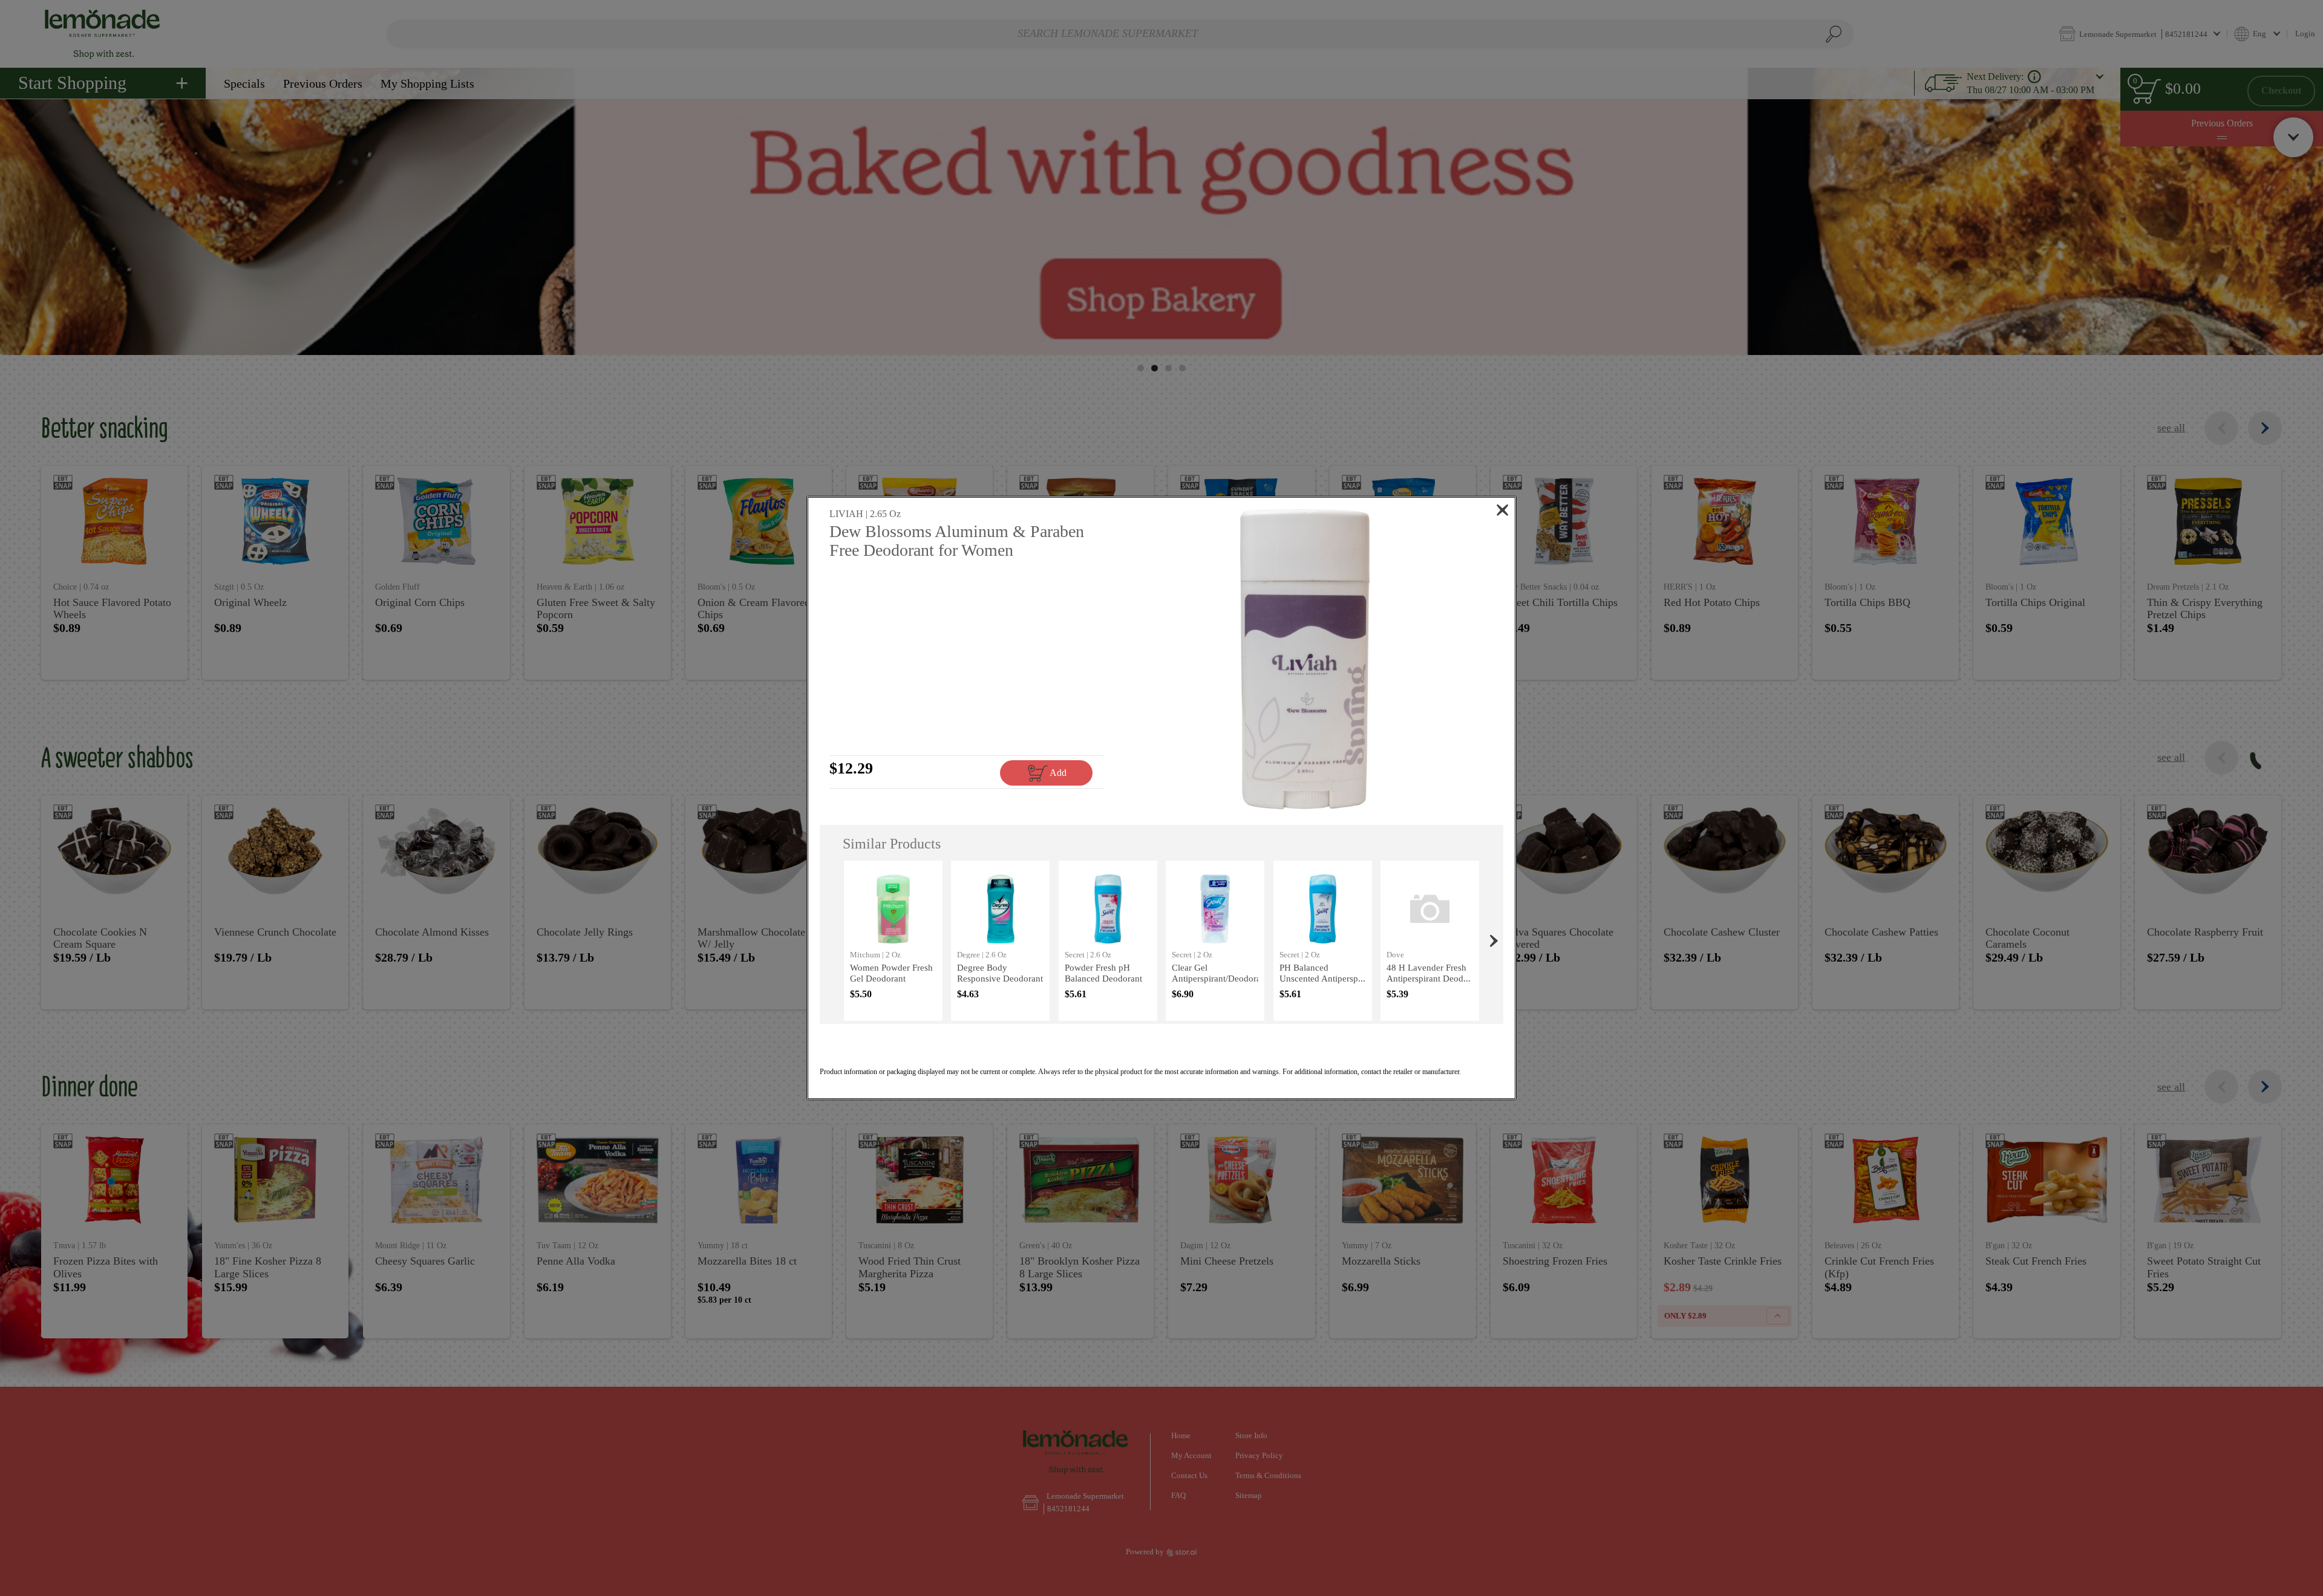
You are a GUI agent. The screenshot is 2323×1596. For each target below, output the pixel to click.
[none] (893, 941)
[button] (1305, 659)
